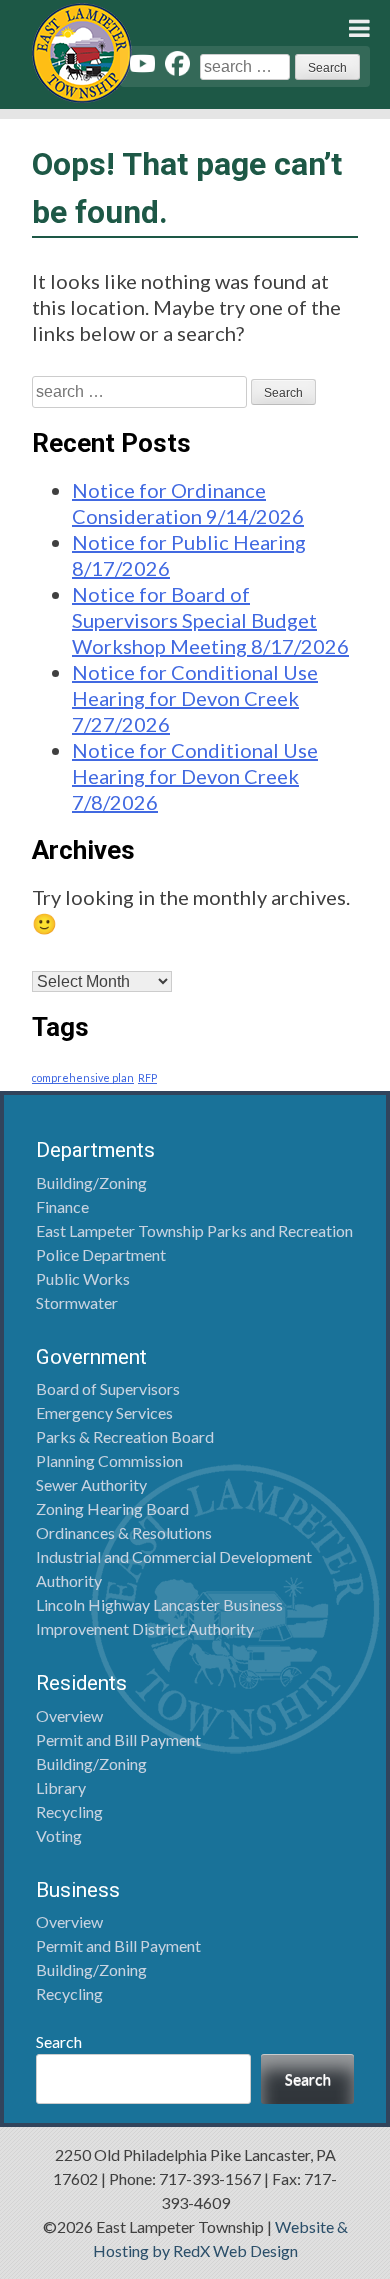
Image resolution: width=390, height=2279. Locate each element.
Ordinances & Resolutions (124, 1532)
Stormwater (77, 1302)
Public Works (83, 1278)
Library (61, 1787)
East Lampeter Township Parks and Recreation (194, 1230)
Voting (59, 1835)
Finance (62, 1206)
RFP (147, 1077)
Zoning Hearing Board (112, 1508)
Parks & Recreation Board (125, 1436)
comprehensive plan (83, 1077)
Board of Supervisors (108, 1388)
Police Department (101, 1254)
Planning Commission (109, 1460)
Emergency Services (104, 1412)
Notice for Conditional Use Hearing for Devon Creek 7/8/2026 (195, 776)
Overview (69, 1715)
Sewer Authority (91, 1484)
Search (59, 2041)
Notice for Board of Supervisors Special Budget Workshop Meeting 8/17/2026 (210, 620)
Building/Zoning (91, 1182)
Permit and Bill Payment (118, 1739)
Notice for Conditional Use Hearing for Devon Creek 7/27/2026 (195, 698)
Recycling (69, 1811)
